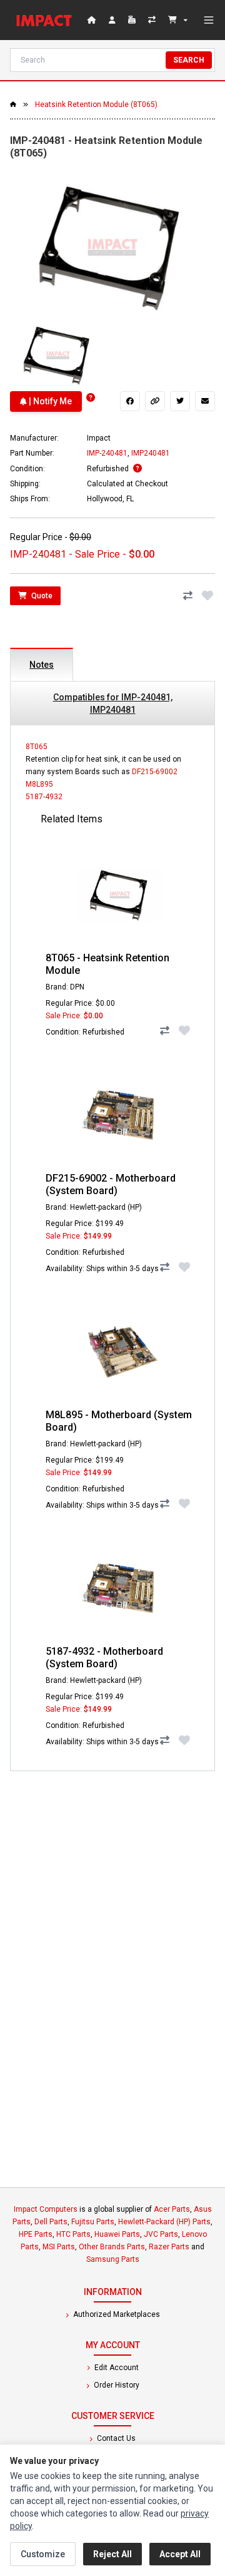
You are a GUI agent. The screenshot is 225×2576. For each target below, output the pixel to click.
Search (189, 60)
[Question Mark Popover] (91, 398)
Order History (116, 2385)
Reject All (112, 2554)
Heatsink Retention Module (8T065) (96, 105)
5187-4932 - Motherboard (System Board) (104, 1658)
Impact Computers (46, 2209)
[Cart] (178, 20)
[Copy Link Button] (155, 401)
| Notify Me (49, 401)
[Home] (46, 20)
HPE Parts (36, 2234)
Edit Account (116, 2368)
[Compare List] (153, 20)
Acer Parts (172, 2209)
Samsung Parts (113, 2259)
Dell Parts (51, 2222)
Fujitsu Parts (93, 2222)
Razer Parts (169, 2247)
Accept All (180, 2554)
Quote (41, 596)
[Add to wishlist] (207, 596)
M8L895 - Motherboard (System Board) (119, 1421)
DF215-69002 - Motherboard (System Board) (111, 1184)
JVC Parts (161, 2234)
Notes (42, 665)
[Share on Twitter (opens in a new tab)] (180, 401)
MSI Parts (59, 2247)
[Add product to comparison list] (187, 596)
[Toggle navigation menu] (209, 20)
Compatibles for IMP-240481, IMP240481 (113, 703)
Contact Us (115, 2438)
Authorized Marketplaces (116, 2314)
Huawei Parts (117, 2234)
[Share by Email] (205, 401)
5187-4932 (44, 797)
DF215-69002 (155, 772)
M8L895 (39, 784)
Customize (43, 2554)
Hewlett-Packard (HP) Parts (164, 2222)
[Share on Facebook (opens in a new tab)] (130, 401)
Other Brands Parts (112, 2247)
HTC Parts (73, 2234)
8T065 (37, 747)
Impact (99, 438)
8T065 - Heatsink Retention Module (107, 964)
